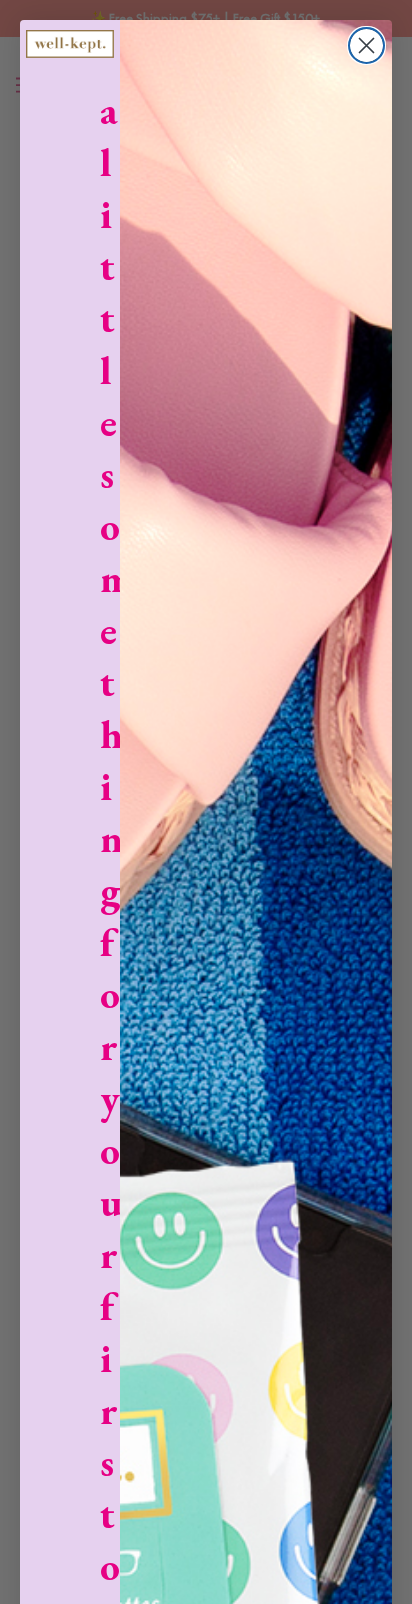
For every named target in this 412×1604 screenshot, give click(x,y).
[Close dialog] (366, 45)
